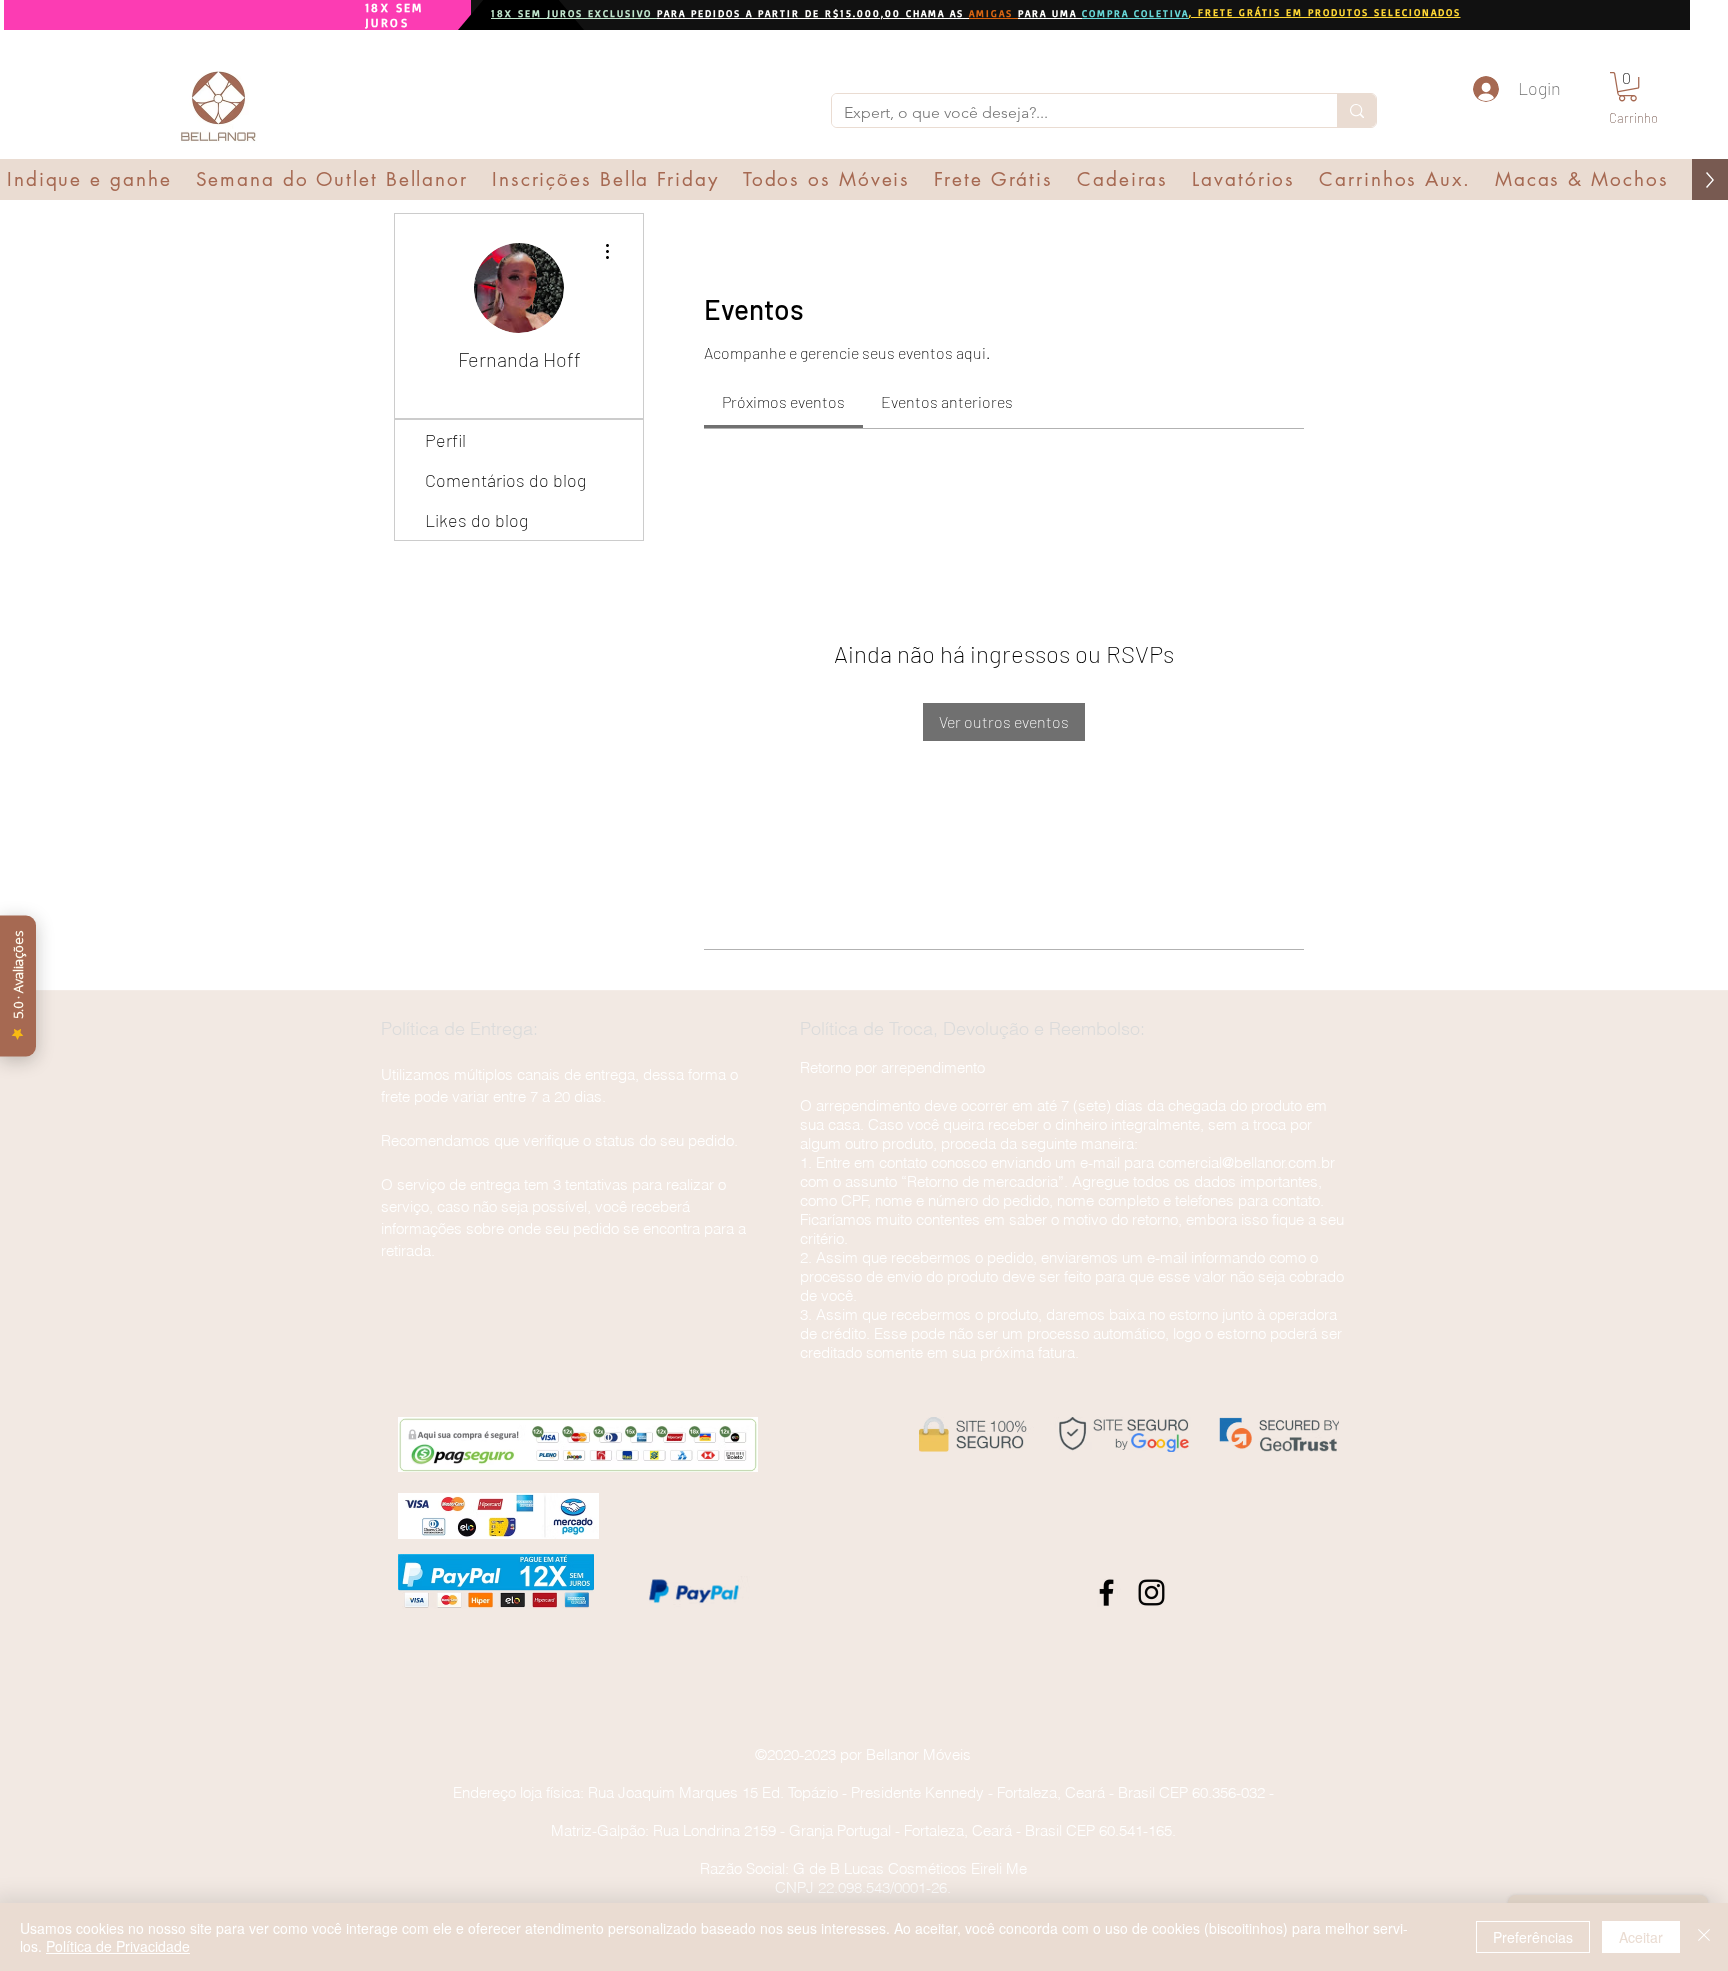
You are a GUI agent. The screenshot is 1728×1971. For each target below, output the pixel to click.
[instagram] (1151, 1592)
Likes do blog (476, 520)
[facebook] (1106, 1592)
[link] (783, 401)
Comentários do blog (505, 480)
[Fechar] (1704, 1937)
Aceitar (1641, 1937)
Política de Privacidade (118, 1946)
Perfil (445, 440)
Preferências (1533, 1937)
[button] (1627, 86)
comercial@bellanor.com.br (1246, 1162)
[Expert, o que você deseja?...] (1356, 110)
